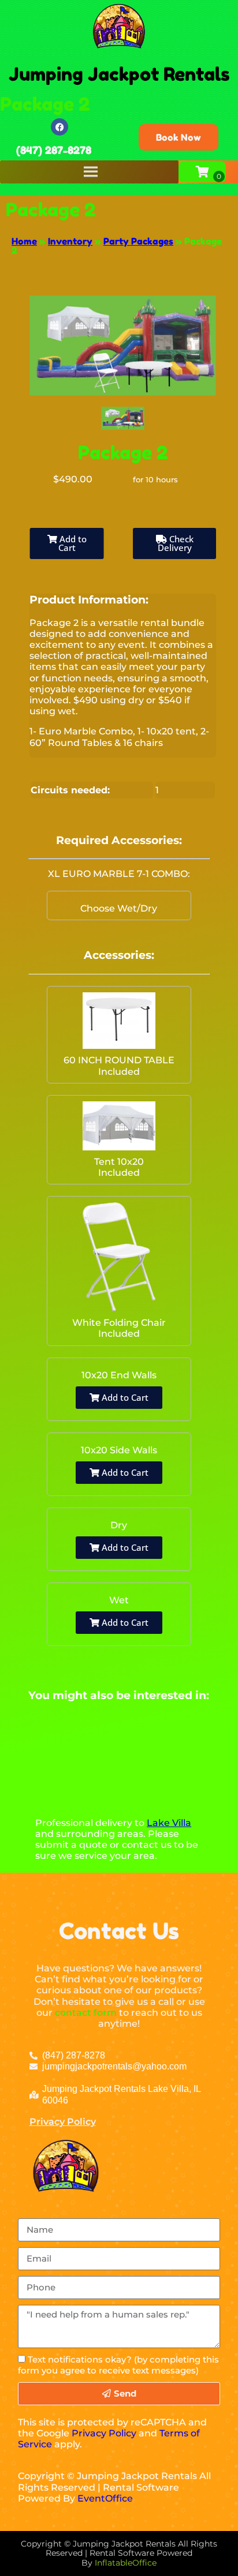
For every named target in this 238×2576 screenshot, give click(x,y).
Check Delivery (176, 543)
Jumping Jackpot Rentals (119, 74)
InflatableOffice (126, 2563)
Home (24, 241)
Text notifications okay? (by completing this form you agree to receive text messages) (118, 2365)
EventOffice (105, 2498)
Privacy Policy (63, 2122)
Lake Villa (169, 1823)
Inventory (70, 241)
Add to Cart (72, 543)
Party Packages (138, 241)
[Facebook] (59, 127)
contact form (86, 2013)
